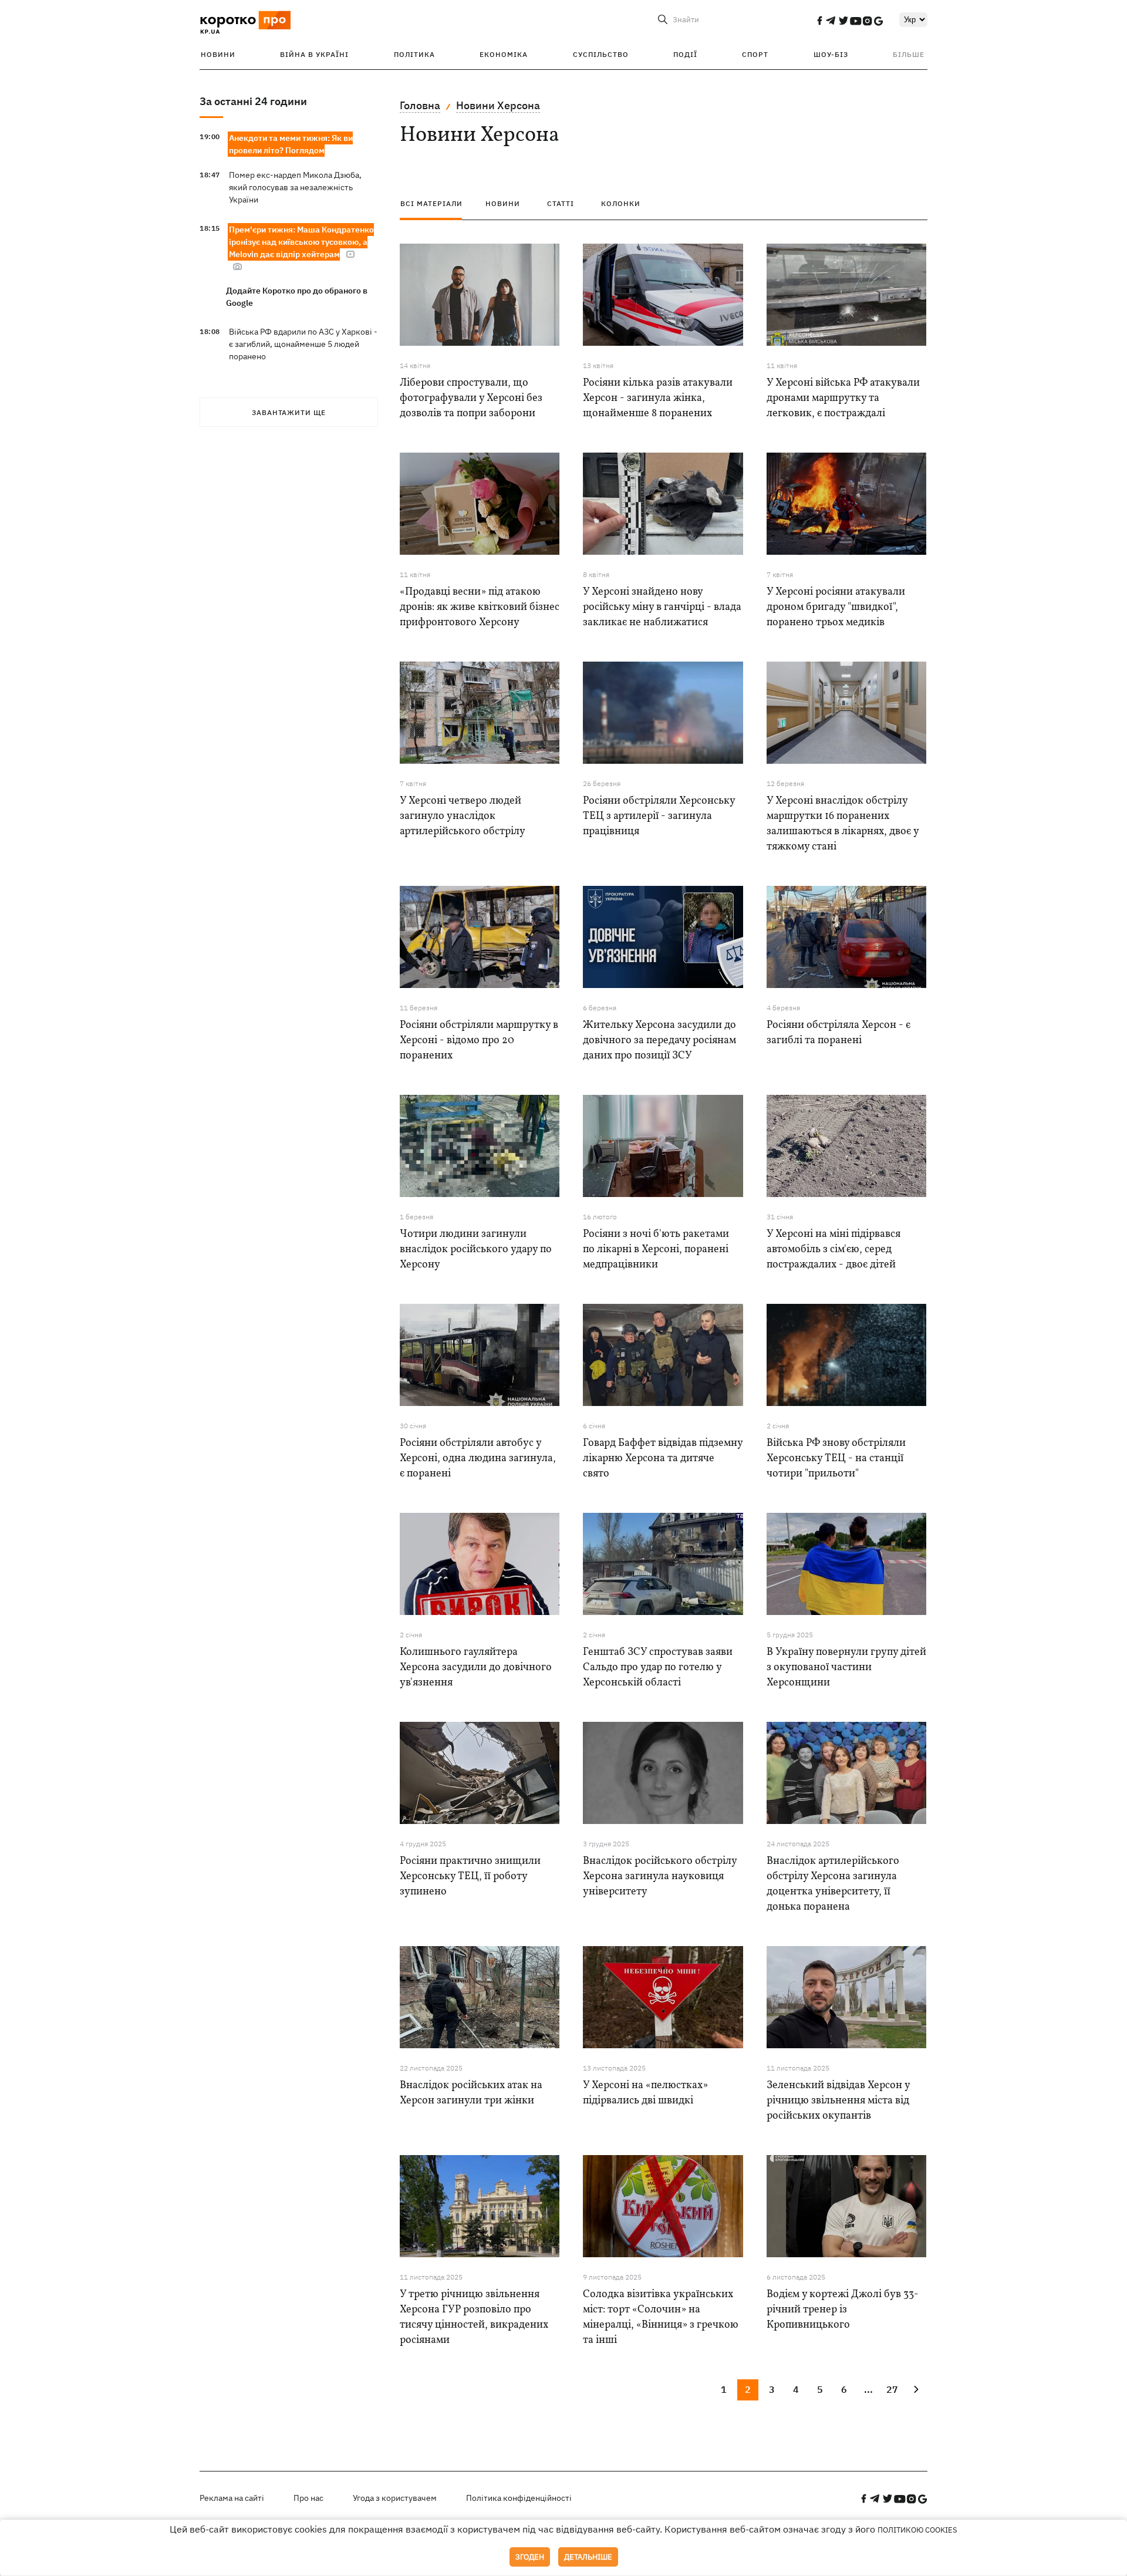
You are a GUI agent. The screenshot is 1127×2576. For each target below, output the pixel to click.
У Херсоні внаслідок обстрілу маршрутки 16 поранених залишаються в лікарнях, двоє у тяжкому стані (843, 824)
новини (503, 203)
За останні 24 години (253, 101)
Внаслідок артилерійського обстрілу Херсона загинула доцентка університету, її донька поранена (833, 1884)
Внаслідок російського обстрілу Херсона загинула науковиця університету (660, 1877)
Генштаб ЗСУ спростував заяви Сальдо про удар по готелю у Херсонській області (658, 1668)
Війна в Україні (314, 54)
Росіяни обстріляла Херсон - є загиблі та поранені (838, 1033)
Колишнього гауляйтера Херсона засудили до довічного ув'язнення (476, 1668)
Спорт (755, 54)
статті (561, 203)
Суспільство (601, 54)
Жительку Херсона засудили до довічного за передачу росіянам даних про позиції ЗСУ (659, 1041)
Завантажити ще (289, 412)
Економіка (504, 54)
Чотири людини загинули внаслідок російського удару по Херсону (476, 1250)
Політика (414, 54)
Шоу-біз (831, 54)
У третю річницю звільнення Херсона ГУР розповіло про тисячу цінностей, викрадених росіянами (474, 2317)
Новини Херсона (498, 105)
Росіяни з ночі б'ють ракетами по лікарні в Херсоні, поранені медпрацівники (656, 1250)
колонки (621, 203)
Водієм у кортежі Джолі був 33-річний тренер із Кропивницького (843, 2310)
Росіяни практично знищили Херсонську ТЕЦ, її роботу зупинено (470, 1877)
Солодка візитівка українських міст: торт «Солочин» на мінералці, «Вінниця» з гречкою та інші (661, 2317)
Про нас (308, 2498)
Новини (218, 54)
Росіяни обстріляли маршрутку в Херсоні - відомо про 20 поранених (479, 1041)
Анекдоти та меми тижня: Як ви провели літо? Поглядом (291, 144)
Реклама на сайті (232, 2498)
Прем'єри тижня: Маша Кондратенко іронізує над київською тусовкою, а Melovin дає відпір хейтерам (301, 242)
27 (892, 2389)
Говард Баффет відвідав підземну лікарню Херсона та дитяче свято (663, 1459)
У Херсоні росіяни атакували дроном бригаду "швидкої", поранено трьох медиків (836, 607)
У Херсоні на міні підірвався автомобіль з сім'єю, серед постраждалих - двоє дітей (834, 1250)
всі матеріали (431, 203)
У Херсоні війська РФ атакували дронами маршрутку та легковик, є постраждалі (843, 398)
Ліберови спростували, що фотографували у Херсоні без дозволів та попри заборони (471, 398)
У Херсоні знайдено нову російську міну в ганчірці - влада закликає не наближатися (662, 607)
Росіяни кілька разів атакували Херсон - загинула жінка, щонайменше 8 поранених (658, 398)
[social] (819, 21)
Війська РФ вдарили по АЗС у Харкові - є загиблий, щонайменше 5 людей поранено (303, 344)
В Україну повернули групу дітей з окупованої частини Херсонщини (846, 1668)
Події (685, 54)
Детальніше (588, 2557)
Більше (909, 54)
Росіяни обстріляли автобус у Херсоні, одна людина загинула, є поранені (478, 1459)
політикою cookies (917, 2530)
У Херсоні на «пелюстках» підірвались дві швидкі (645, 2093)
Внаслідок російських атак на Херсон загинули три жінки (471, 2093)
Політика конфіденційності (519, 2498)
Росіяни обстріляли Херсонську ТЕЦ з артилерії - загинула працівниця (659, 816)
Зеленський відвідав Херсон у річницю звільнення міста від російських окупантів (838, 2101)
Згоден (530, 2557)
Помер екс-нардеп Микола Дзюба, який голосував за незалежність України (295, 187)
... (868, 2389)
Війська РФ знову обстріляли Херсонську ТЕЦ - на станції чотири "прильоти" (836, 1459)
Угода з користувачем (395, 2498)
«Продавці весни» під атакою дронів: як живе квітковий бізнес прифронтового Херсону (480, 607)
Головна (420, 105)
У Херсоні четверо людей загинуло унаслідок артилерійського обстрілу (463, 816)
